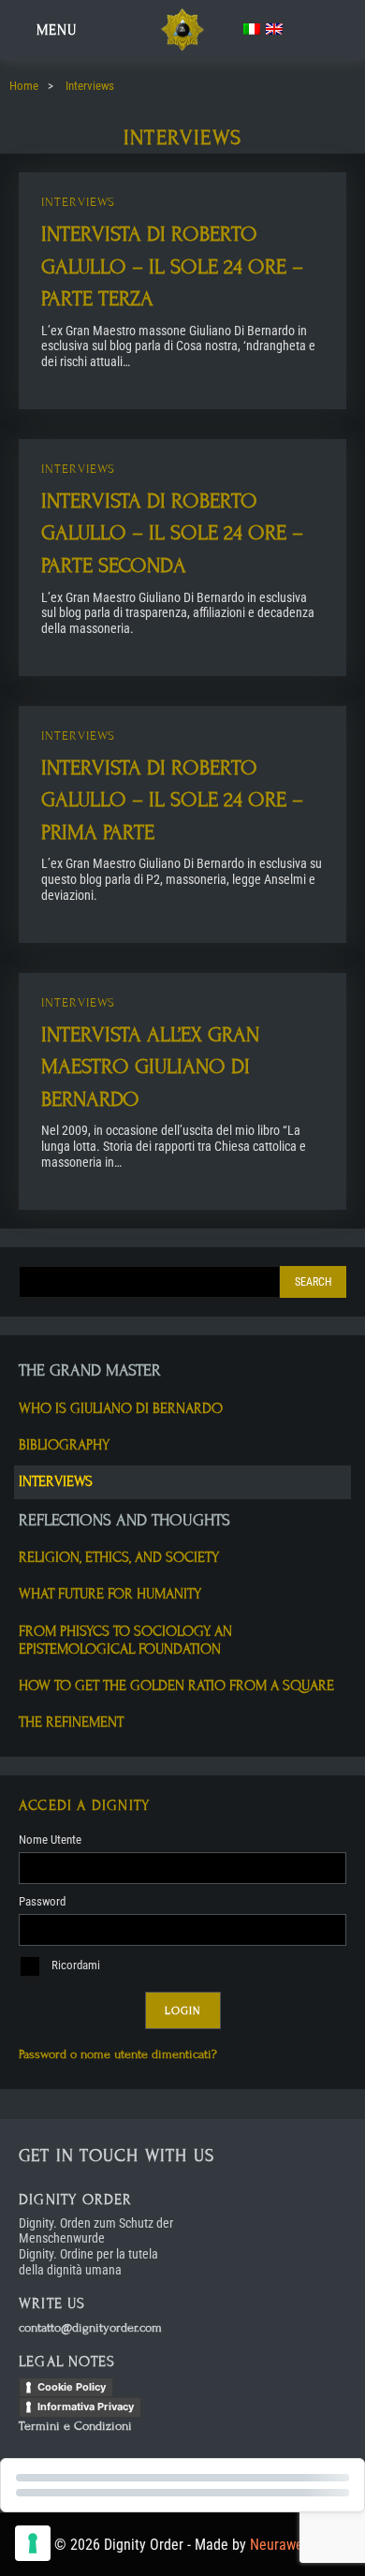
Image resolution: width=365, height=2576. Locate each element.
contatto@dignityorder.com (90, 2328)
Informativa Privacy (86, 2407)
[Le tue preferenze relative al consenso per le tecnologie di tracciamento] (33, 2543)
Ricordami (74, 1965)
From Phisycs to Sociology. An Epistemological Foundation (125, 1640)
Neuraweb (280, 2545)
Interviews (78, 202)
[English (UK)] (274, 29)
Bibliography (64, 1445)
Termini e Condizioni (75, 2426)
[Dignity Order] (182, 47)
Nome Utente (50, 1840)
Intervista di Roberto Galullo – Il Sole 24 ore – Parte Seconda (172, 533)
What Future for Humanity (110, 1594)
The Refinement (71, 1722)
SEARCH (313, 1282)
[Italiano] (252, 29)
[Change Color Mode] (298, 30)
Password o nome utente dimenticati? (118, 2054)
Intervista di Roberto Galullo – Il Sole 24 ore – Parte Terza (172, 266)
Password (42, 1901)
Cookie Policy (72, 2387)
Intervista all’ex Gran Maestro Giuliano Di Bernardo (150, 1067)
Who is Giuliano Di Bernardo (121, 1408)
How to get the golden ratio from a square (176, 1685)
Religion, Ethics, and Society (119, 1557)
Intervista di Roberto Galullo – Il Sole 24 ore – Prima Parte (172, 800)
